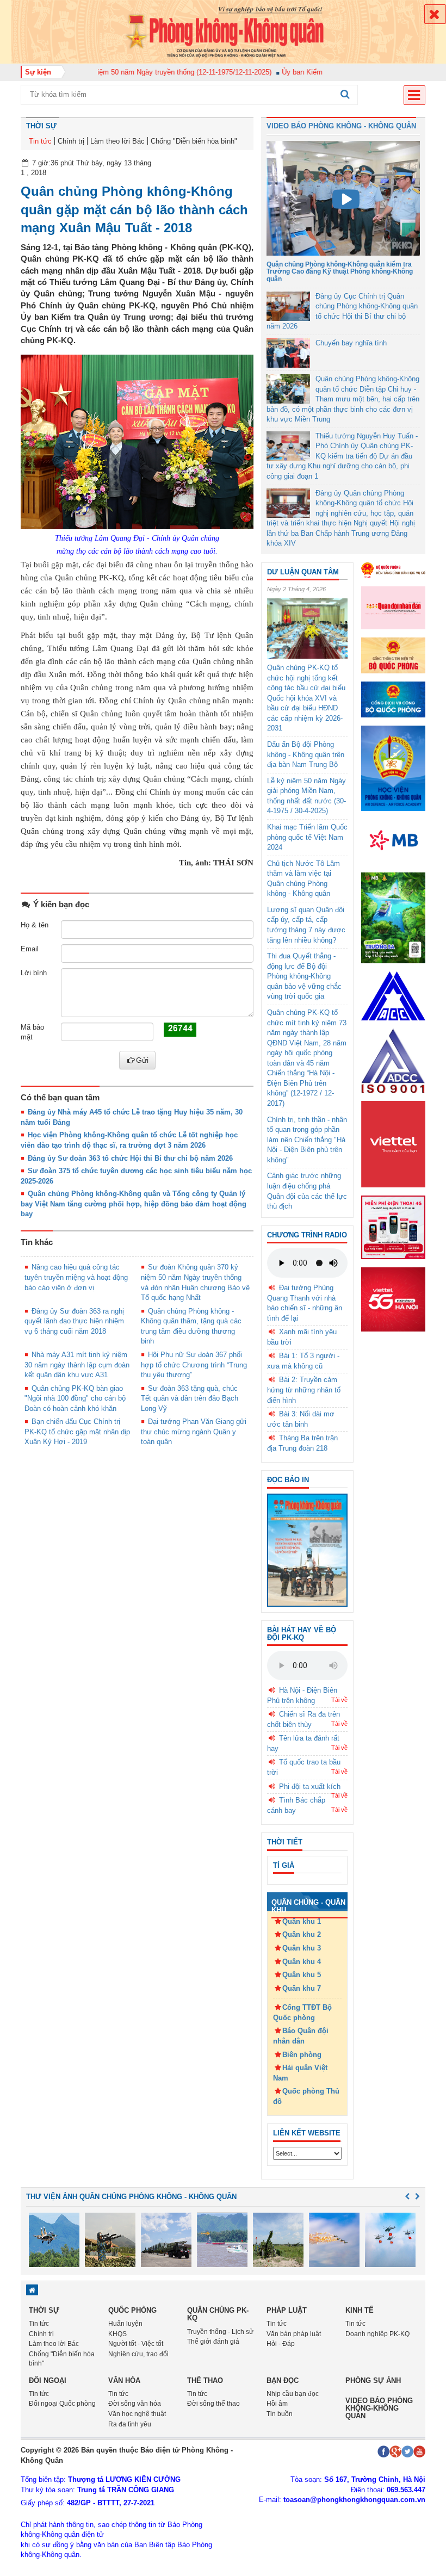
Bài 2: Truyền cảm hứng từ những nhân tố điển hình (304, 1390)
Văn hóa (124, 2380)
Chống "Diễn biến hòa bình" (194, 141)
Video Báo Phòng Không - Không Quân (341, 126)
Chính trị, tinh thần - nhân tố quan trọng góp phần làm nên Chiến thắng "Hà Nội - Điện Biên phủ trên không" (307, 1140)
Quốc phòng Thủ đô (306, 2096)
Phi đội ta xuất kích (310, 1787)
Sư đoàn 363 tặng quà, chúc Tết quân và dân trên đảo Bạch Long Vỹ (190, 1398)
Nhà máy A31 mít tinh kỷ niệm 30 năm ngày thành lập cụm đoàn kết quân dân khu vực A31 (77, 1365)
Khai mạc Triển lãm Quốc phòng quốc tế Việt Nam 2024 (307, 837)
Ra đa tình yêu (130, 2424)
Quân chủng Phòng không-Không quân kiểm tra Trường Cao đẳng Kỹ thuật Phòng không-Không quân (340, 271)
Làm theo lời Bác (117, 141)
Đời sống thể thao (213, 2404)
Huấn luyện (125, 2324)
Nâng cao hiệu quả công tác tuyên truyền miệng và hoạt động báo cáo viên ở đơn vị (76, 1277)
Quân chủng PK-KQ (218, 2314)
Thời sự (41, 126)
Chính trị (71, 141)
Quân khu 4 (302, 1962)
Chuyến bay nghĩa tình (351, 343)
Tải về (339, 1700)
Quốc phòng (132, 2310)
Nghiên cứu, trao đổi (138, 2354)
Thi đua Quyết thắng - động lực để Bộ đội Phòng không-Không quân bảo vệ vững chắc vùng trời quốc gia (304, 976)
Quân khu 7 (302, 1988)
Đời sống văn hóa (135, 2404)
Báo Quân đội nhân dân (301, 2036)
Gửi (142, 1060)
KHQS (117, 2334)
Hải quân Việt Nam (300, 2073)
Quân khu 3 (302, 1948)
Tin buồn (280, 2414)
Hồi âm (277, 2404)
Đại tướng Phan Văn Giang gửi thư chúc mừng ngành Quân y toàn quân (194, 1432)
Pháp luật (287, 2310)
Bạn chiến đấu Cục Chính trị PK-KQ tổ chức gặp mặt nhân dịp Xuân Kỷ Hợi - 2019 (77, 1432)
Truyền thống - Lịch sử (220, 2332)
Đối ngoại (48, 2380)
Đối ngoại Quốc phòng (62, 2404)
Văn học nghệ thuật (137, 2414)
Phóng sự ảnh (373, 2380)
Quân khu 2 (302, 1934)
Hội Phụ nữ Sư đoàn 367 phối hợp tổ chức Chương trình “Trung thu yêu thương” (194, 1365)
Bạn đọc (283, 2380)
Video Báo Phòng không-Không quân (379, 2408)
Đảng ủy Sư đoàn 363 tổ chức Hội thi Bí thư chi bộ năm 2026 (130, 1158)
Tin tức (40, 141)
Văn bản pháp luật (294, 2334)
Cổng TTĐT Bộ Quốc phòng (302, 2013)
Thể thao (205, 2380)
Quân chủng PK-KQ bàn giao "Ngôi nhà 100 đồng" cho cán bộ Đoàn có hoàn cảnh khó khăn (75, 1398)
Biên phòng (302, 2055)
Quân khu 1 (302, 1921)
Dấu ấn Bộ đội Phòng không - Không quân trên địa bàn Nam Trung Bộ (306, 754)
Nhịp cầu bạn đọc (293, 2394)
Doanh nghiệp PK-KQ (377, 2334)
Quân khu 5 (302, 1975)
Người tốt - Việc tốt (136, 2344)
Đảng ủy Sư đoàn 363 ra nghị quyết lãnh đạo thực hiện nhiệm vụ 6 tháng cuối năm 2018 (74, 1321)
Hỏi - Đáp (281, 2344)
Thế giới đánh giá (213, 2342)
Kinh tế (360, 2310)
